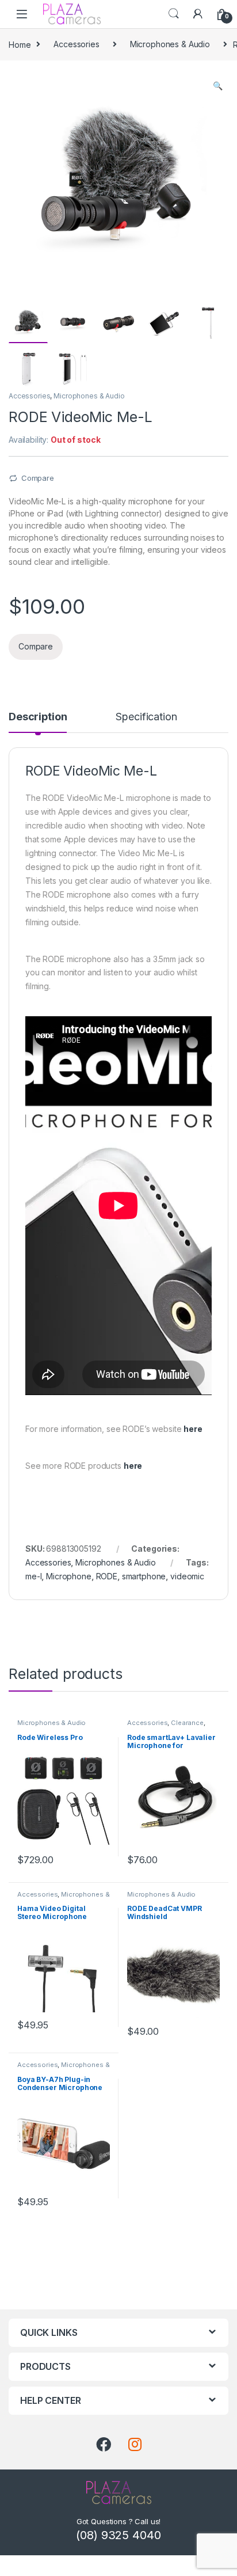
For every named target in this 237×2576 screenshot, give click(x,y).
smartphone (144, 1576)
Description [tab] (38, 717)
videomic (187, 1576)
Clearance (187, 1723)
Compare (38, 478)
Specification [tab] (146, 717)
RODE (107, 1576)
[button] (218, 86)
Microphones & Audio (170, 44)
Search (174, 14)
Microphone (69, 1576)
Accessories (76, 44)
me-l (33, 1576)
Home (20, 44)
